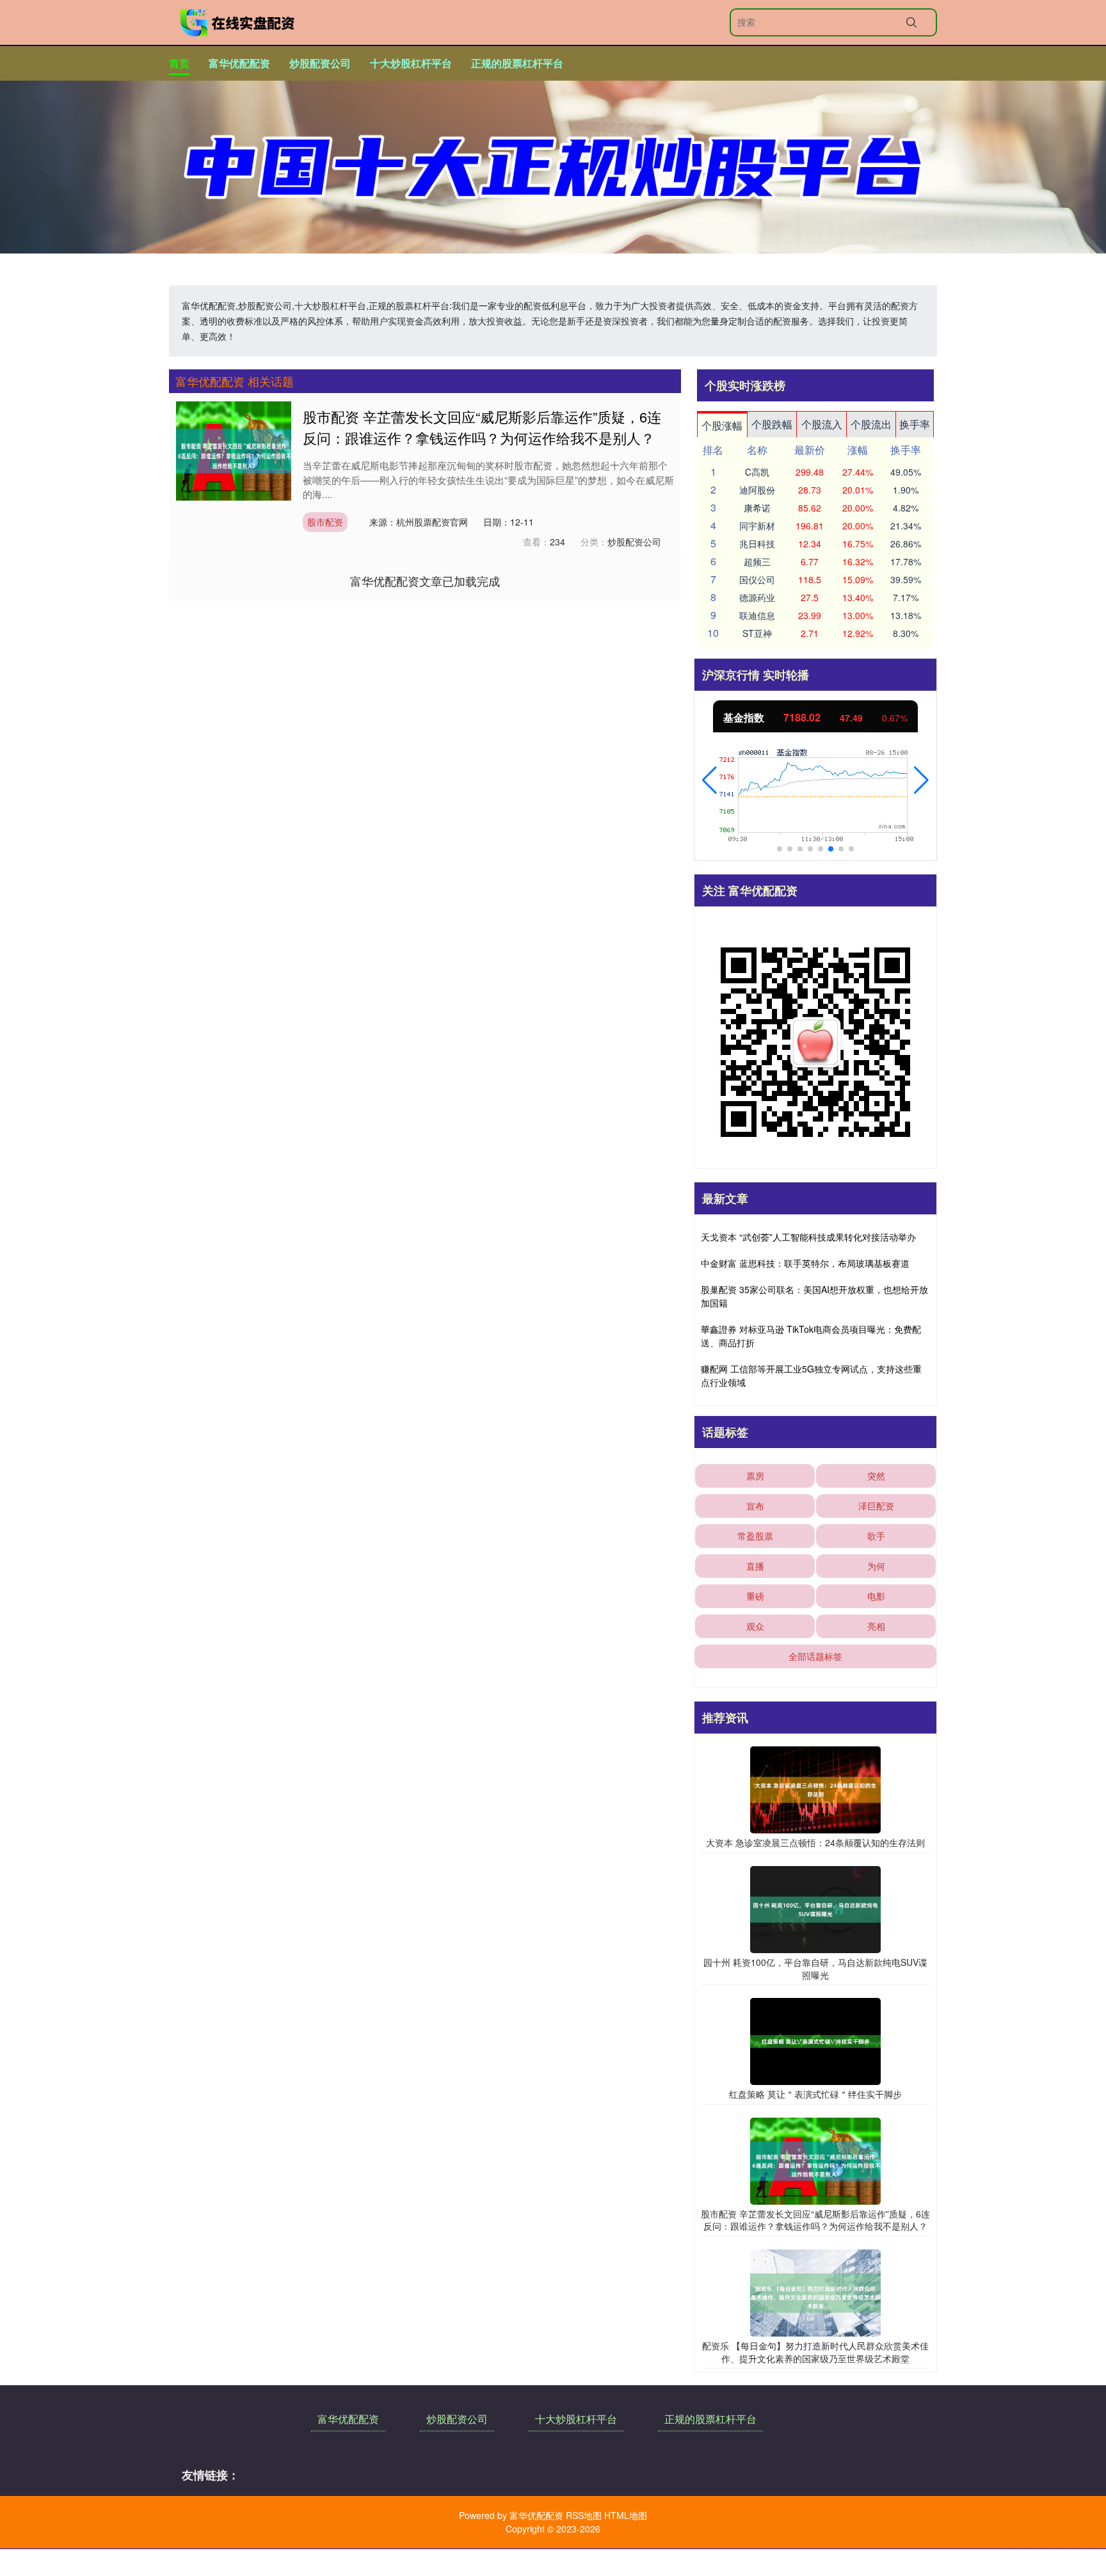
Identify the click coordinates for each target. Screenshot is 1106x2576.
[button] (709, 780)
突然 (876, 1476)
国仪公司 (757, 579)
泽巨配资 (876, 1506)
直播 (755, 1566)
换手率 (915, 424)
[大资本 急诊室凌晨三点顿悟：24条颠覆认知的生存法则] (815, 1789)
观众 (755, 1626)
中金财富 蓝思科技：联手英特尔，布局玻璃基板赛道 (805, 1263)
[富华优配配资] (238, 22)
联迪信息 (757, 615)
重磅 (755, 1596)
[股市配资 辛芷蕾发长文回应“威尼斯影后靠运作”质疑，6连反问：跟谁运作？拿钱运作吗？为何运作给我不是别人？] (234, 450)
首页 (179, 63)
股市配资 (325, 522)
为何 (876, 1566)
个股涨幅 (722, 425)
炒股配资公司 (320, 63)
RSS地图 (584, 2515)
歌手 (876, 1536)
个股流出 (871, 424)
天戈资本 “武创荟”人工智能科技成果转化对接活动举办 (808, 1237)
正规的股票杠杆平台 (517, 63)
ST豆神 (757, 633)
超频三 (757, 561)
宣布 (755, 1506)
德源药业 (757, 597)
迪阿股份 (757, 490)
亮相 (876, 1626)
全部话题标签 (815, 1656)
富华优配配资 (239, 63)
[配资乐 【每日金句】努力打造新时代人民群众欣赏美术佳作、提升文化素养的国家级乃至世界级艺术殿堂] (815, 2292)
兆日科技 (757, 543)
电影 (876, 1596)
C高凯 (757, 472)
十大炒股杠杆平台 (411, 63)
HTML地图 (626, 2515)
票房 (755, 1476)
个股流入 (822, 424)
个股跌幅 (772, 424)
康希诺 (757, 508)
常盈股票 (755, 1536)
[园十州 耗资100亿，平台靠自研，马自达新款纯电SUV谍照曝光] (815, 1908)
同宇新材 (757, 526)
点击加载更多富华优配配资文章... (425, 581)
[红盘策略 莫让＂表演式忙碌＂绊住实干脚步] (815, 2040)
